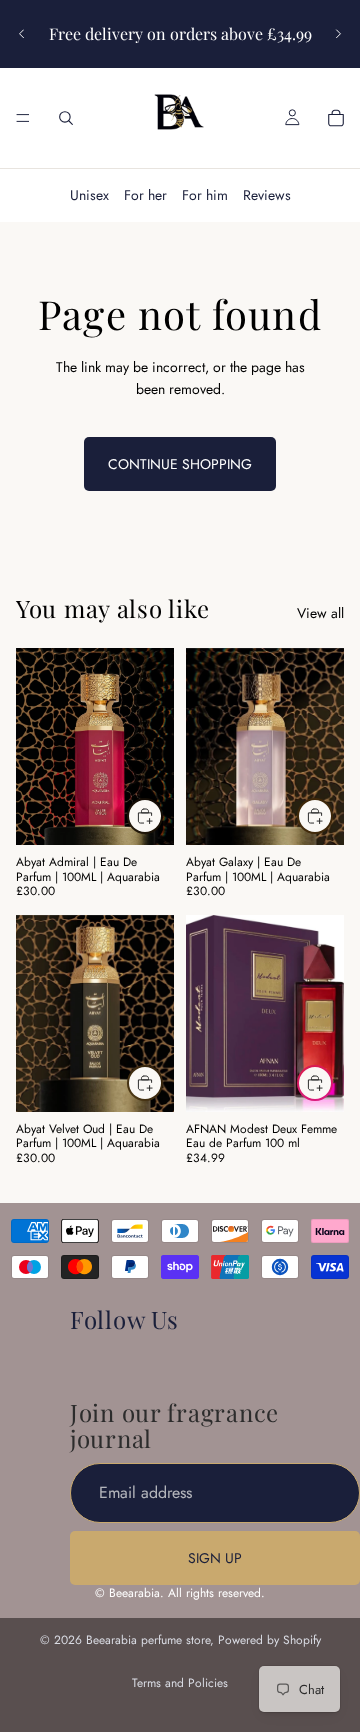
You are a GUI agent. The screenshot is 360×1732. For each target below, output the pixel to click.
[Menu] (23, 118)
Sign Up (215, 1558)
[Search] (66, 118)
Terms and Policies (180, 1683)
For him (205, 195)
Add (162, 816)
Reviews (267, 195)
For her (145, 195)
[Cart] (336, 118)
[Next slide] (338, 34)
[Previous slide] (22, 34)
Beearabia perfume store (148, 1640)
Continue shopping (180, 464)
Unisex (89, 195)
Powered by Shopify (269, 1640)
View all (320, 613)
